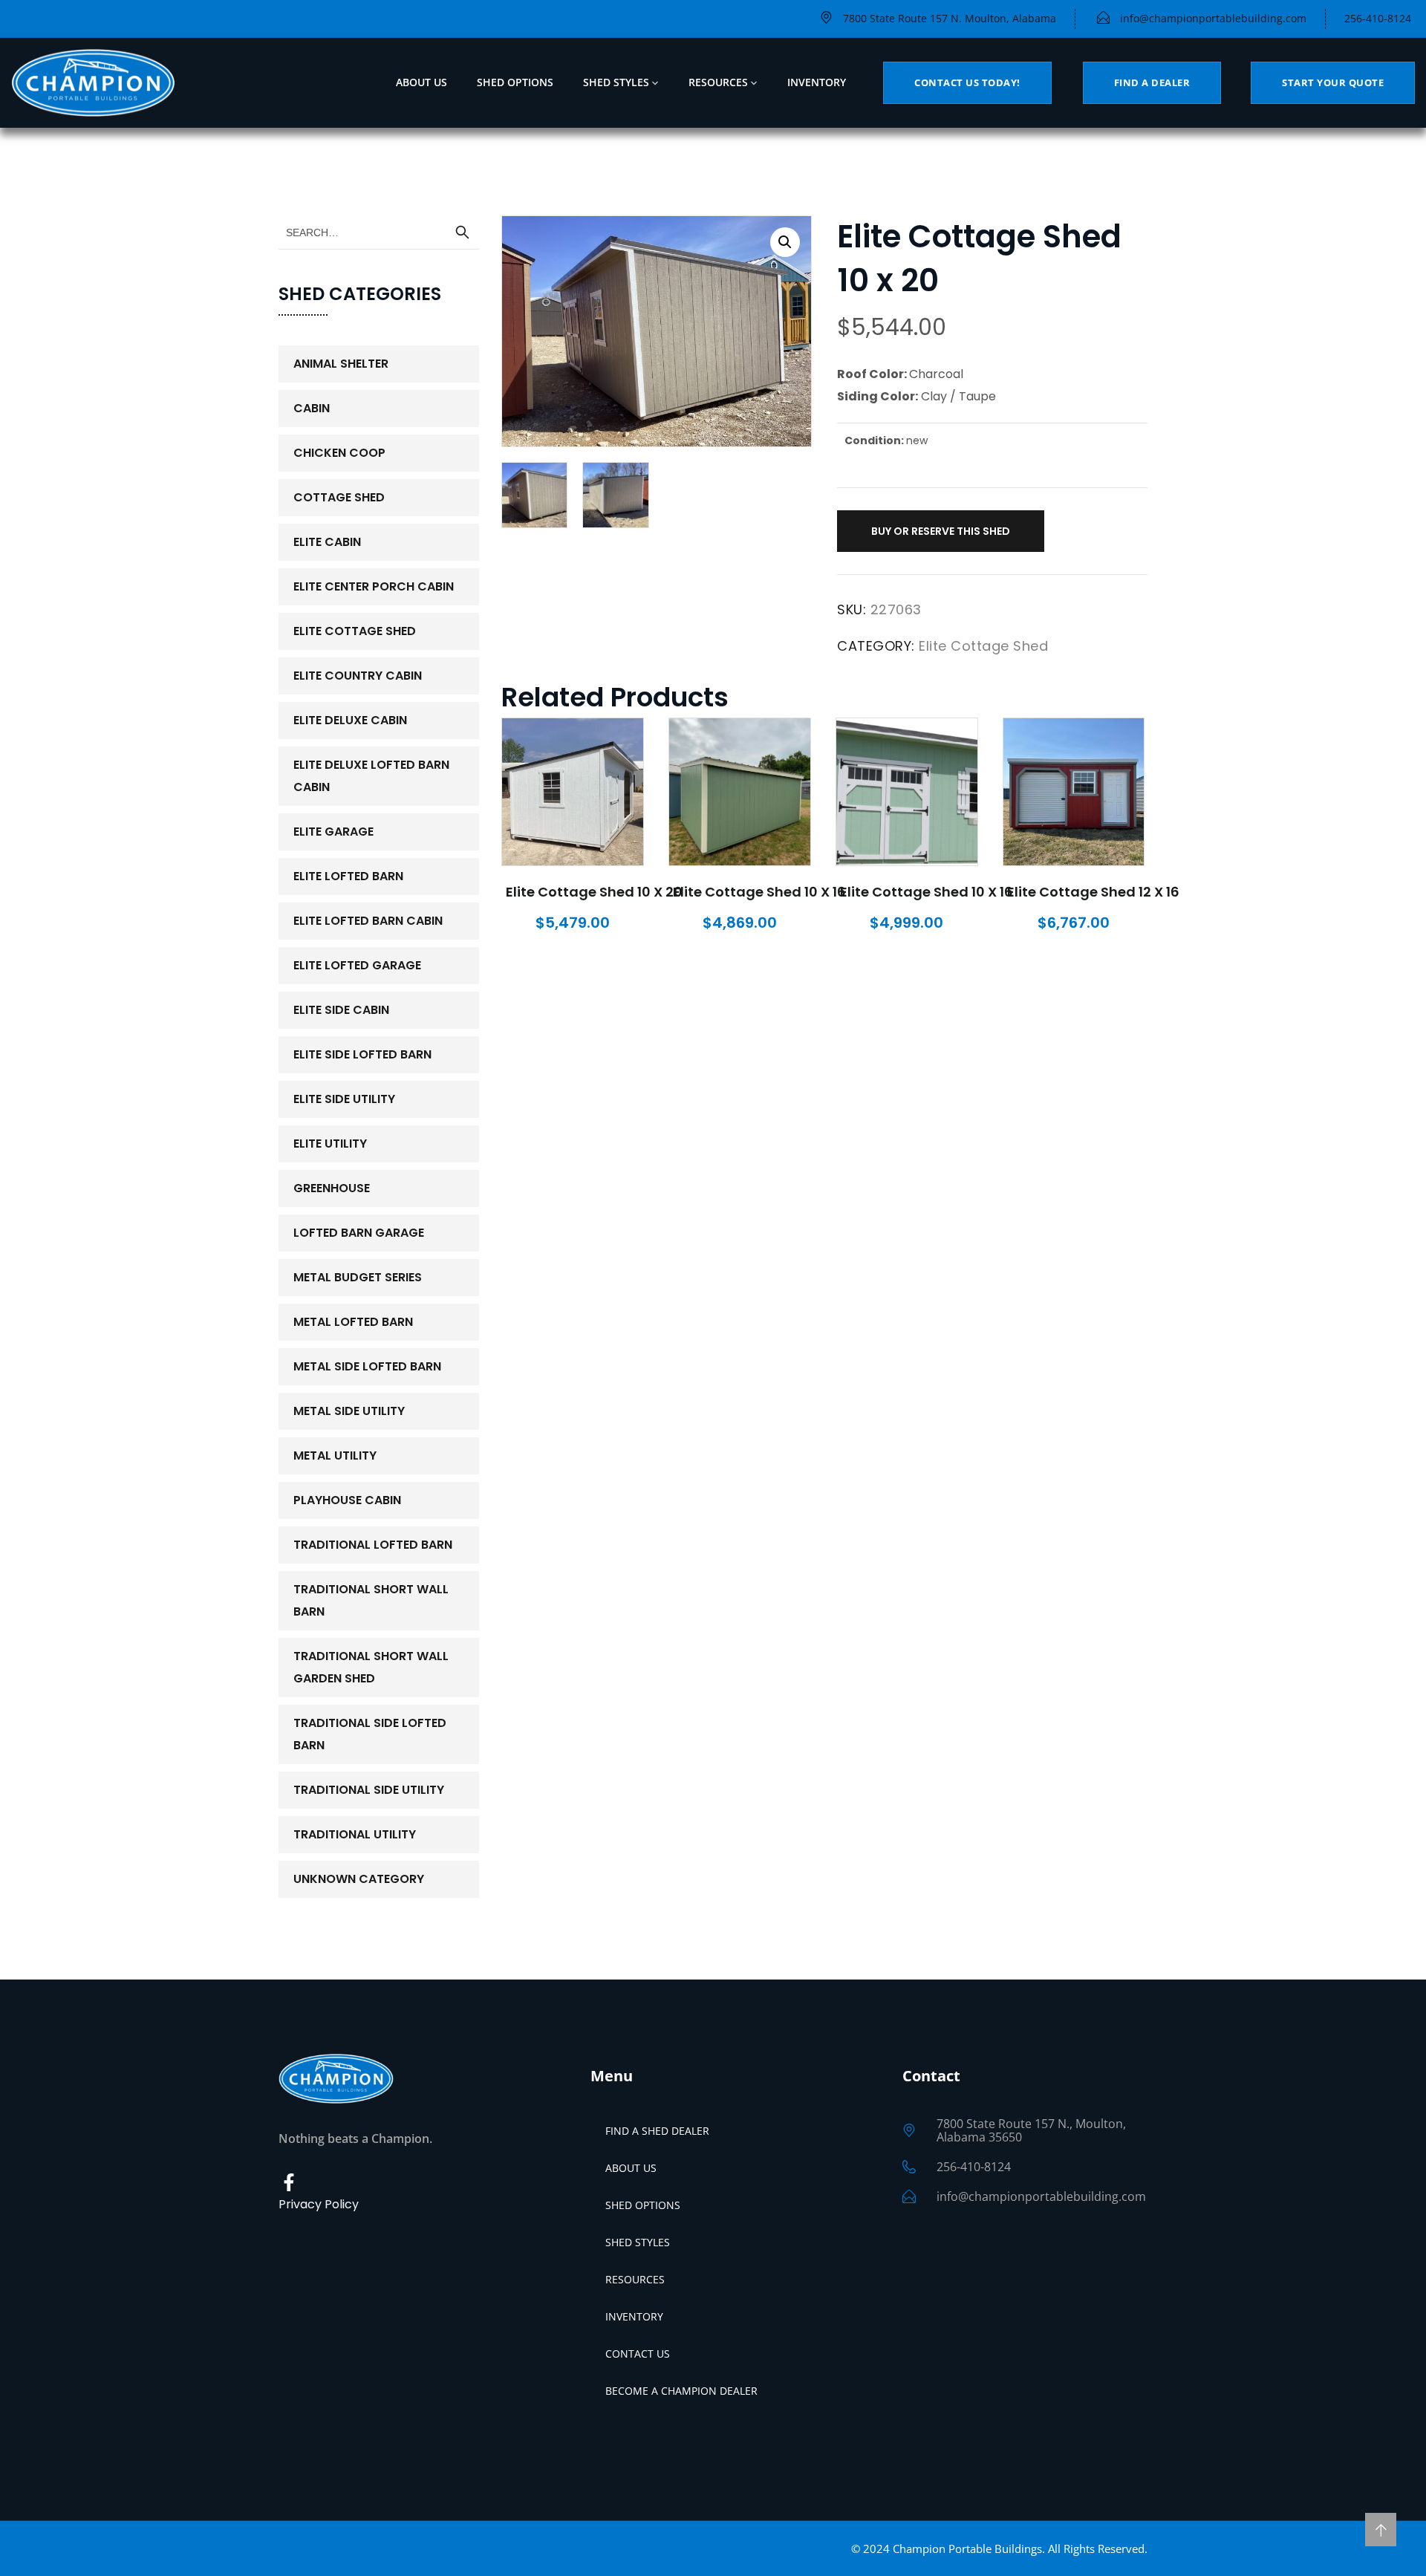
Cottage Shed (339, 497)
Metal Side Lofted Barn (367, 1366)
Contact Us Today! (967, 82)
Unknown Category (359, 1879)
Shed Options (515, 82)
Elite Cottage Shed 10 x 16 (759, 892)
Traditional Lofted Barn (373, 1545)
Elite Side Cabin (341, 1010)
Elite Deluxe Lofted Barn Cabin (371, 776)
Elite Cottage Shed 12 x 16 (1093, 892)
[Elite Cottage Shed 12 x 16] (1074, 792)
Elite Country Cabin (358, 676)
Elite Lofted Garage (357, 965)
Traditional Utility (355, 1834)
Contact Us (638, 2354)
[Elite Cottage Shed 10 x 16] (740, 792)
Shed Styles (616, 82)
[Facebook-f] (289, 2183)
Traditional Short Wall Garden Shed (371, 1667)
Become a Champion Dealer (681, 2391)
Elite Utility (330, 1144)
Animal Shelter (341, 364)
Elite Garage (333, 832)
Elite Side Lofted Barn (362, 1054)
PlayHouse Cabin (347, 1500)
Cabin (312, 408)
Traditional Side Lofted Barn (370, 1734)
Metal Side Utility (349, 1411)
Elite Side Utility (344, 1099)
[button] (785, 242)
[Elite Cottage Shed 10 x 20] (573, 792)
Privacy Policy (319, 2204)
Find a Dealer (1152, 82)
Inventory (817, 82)
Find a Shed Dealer (657, 2131)
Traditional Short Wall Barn (371, 1600)
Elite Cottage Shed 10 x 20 (594, 892)
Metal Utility (335, 1455)
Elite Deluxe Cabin (350, 720)
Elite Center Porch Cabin (374, 586)
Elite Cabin (327, 542)
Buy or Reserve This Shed (941, 531)
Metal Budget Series (358, 1277)
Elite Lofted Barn (348, 876)
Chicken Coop (339, 453)
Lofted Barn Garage (359, 1233)
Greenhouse (332, 1188)
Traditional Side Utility (369, 1790)
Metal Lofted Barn (353, 1322)
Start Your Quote (1333, 82)
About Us (421, 82)
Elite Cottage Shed (983, 646)
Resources (718, 82)
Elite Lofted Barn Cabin (368, 921)
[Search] (462, 232)
